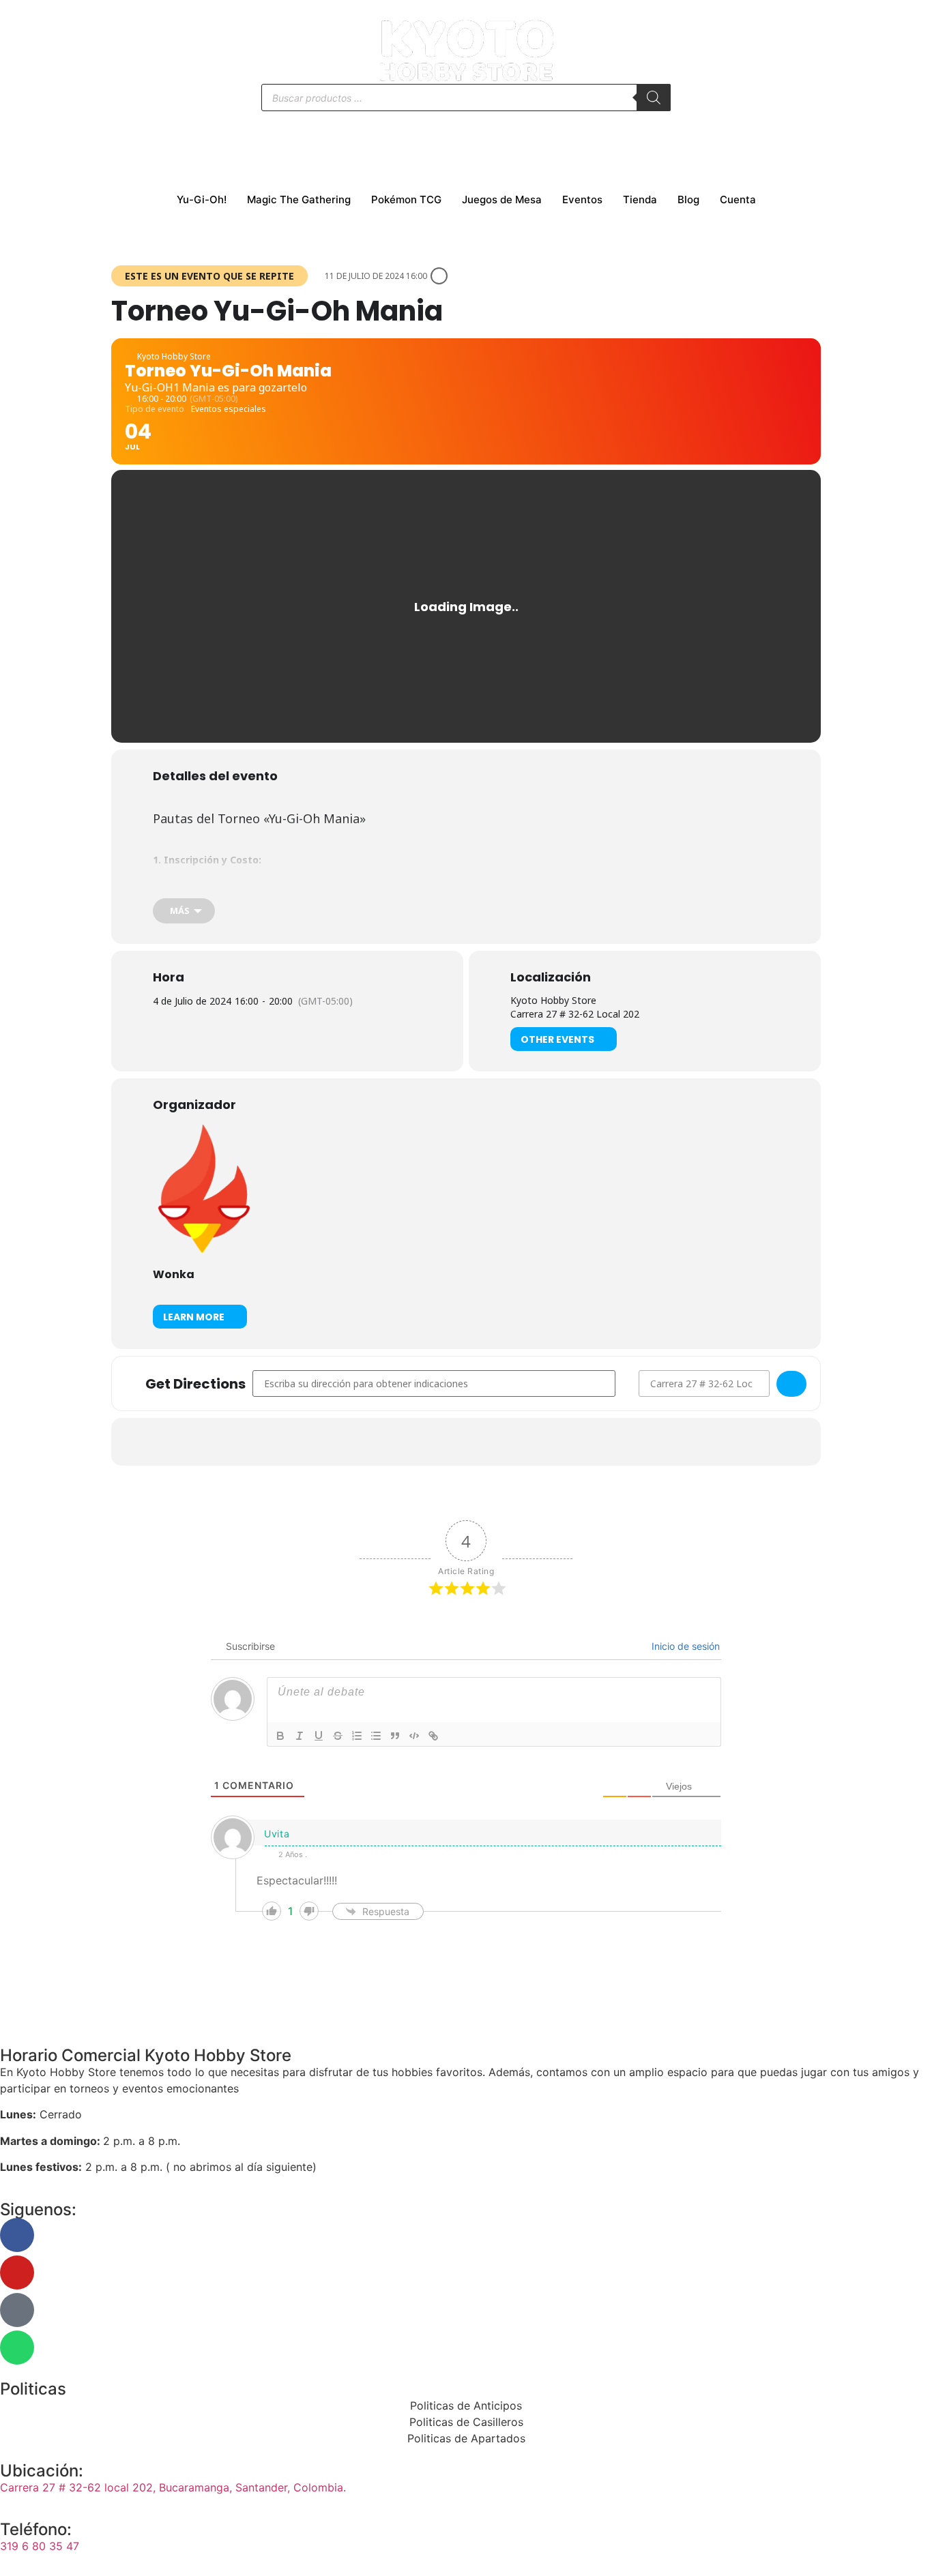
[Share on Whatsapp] (483, 1442)
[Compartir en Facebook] (415, 1442)
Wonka (174, 1274)
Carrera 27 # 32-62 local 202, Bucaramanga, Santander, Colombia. (173, 2487)
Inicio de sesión (684, 1646)
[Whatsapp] (17, 2348)
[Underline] (319, 1736)
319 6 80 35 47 (40, 2546)
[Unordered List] (376, 1736)
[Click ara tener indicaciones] (791, 1384)
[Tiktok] (17, 2310)
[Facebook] (17, 2235)
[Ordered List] (357, 1736)
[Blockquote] (395, 1736)
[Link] (433, 1736)
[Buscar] (654, 98)
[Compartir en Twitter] (449, 1442)
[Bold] (280, 1736)
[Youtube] (17, 2272)
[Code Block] (414, 1736)
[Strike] (338, 1736)
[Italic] (300, 1736)
